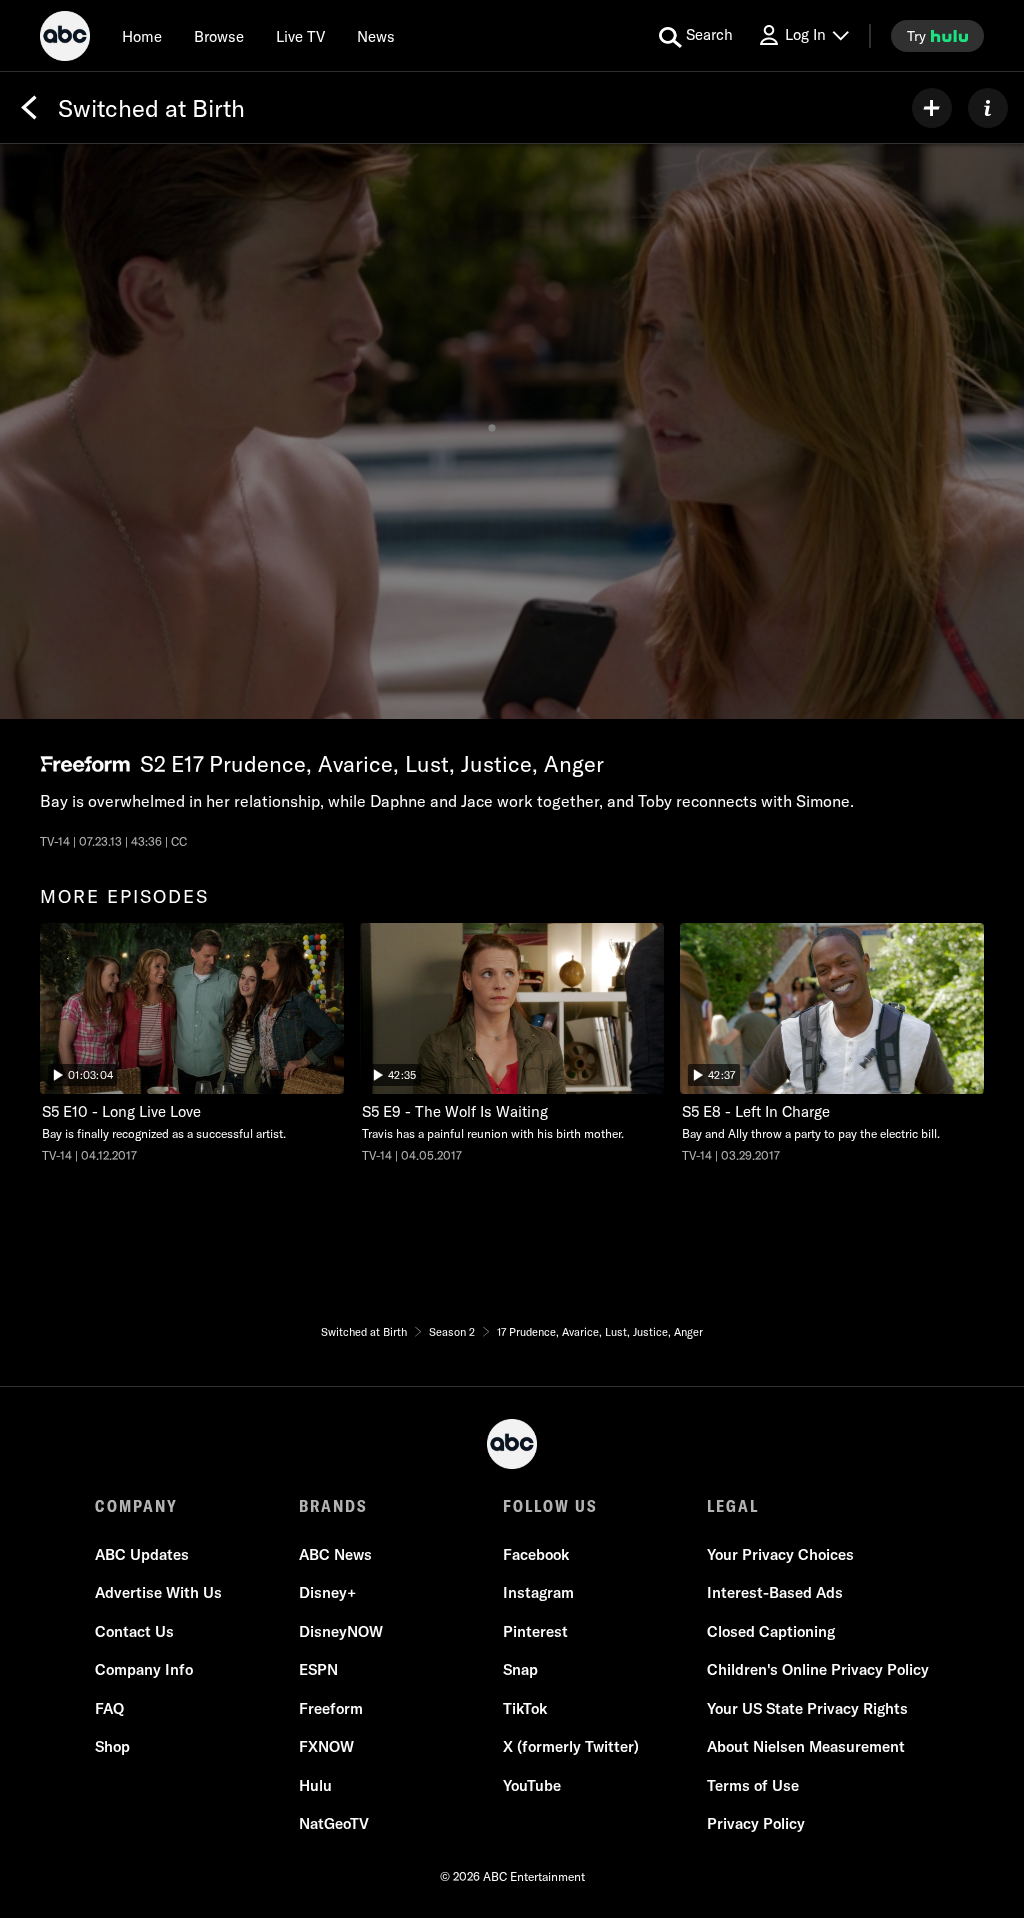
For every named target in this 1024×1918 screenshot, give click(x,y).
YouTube (532, 1785)
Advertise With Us (158, 1592)
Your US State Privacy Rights (807, 1708)
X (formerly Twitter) (571, 1746)
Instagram (538, 1592)
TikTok (525, 1708)
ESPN (318, 1669)
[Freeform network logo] (85, 764)
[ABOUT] (988, 108)
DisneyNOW (341, 1631)
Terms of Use (753, 1785)
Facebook (536, 1554)
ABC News (335, 1554)
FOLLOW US (550, 1506)
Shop (112, 1746)
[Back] (29, 108)
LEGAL (733, 1506)
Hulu (315, 1785)
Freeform (331, 1708)
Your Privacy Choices (780, 1554)
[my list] (932, 108)
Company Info (144, 1669)
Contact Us (134, 1631)
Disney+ (327, 1592)
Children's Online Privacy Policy (818, 1669)
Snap (520, 1669)
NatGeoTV (334, 1823)
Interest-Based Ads (775, 1592)
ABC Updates (142, 1554)
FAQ (109, 1708)
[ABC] (65, 39)
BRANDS (333, 1506)
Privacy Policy (756, 1823)
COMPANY (136, 1506)
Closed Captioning (771, 1631)
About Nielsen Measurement (806, 1746)
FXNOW (326, 1746)
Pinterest (535, 1631)
